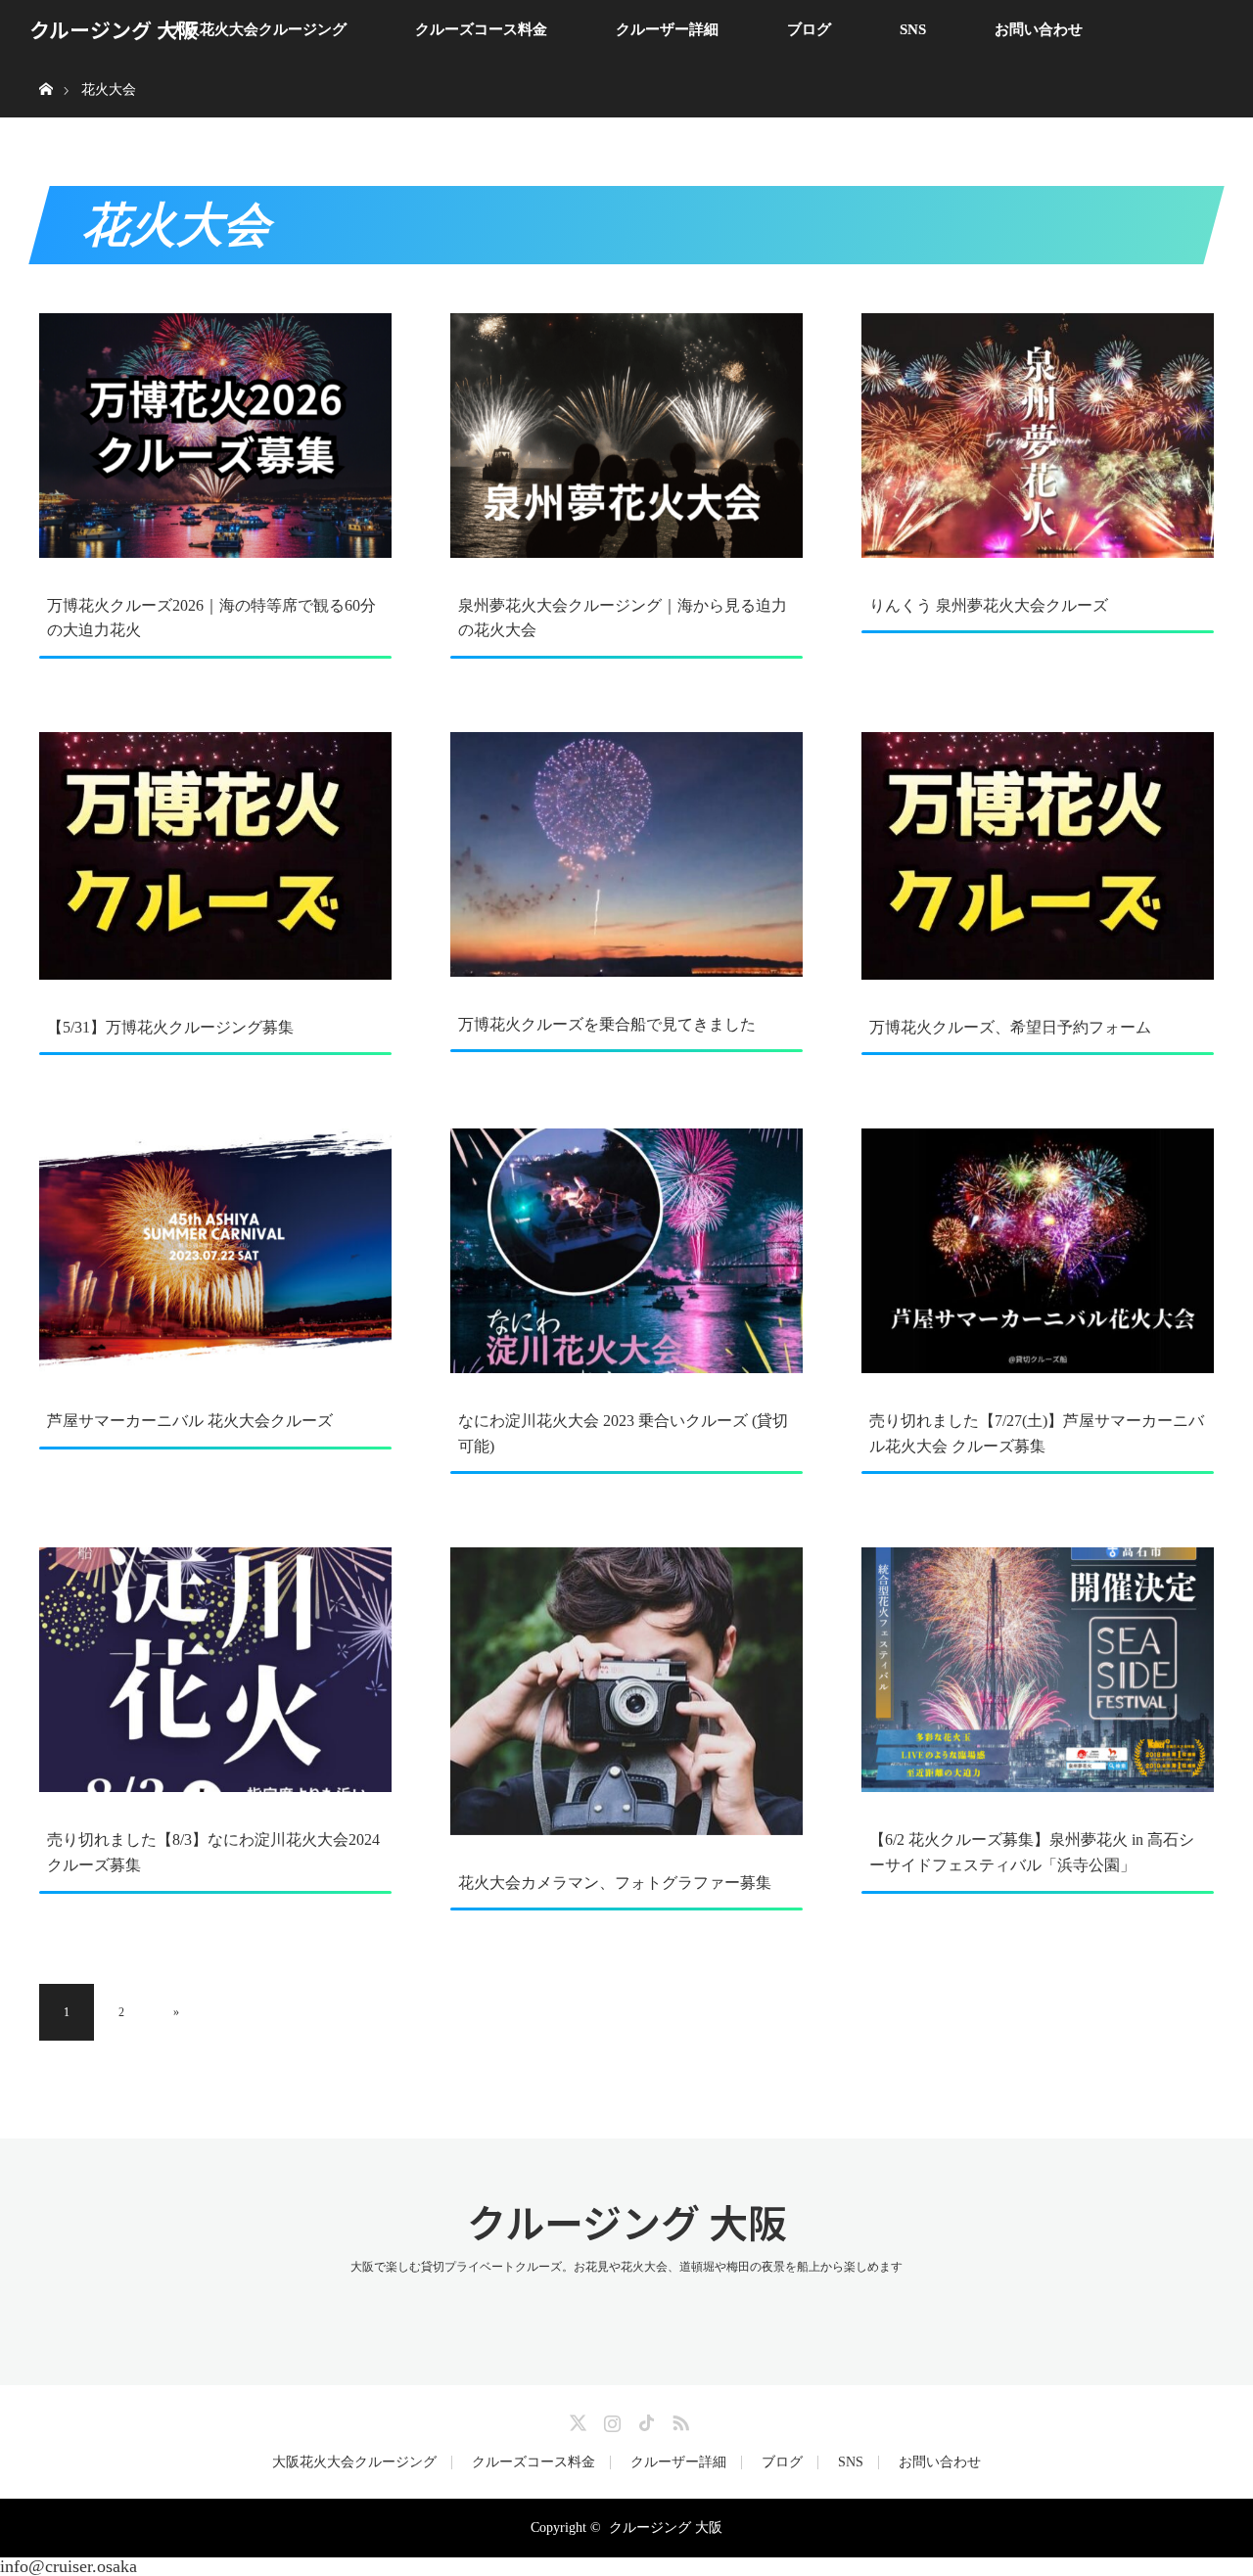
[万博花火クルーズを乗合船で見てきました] (626, 854)
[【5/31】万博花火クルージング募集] (215, 856)
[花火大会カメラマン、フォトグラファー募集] (626, 1691)
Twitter (576, 2419)
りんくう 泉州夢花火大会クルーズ (989, 605)
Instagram (610, 2419)
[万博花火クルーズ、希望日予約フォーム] (1038, 856)
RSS (678, 2419)
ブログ (809, 29)
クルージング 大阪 (114, 29)
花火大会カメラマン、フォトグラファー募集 (615, 1883)
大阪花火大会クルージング (258, 29)
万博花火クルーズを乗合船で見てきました (607, 1024)
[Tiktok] (644, 2419)
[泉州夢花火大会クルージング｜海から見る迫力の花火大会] (626, 436)
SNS (913, 29)
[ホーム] (46, 66)
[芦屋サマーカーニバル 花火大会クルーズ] (215, 1251)
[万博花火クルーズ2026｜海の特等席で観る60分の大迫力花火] (215, 436)
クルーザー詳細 (667, 29)
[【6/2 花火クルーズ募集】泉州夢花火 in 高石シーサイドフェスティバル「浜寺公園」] (1038, 1670)
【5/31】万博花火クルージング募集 (170, 1027)
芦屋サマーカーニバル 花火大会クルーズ (190, 1421)
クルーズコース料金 (481, 29)
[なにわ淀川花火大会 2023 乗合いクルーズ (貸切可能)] (626, 1251)
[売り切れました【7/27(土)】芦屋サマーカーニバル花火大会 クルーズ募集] (1038, 1251)
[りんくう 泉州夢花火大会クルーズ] (1038, 436)
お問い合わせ (1039, 29)
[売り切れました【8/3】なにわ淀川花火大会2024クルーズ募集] (215, 1670)
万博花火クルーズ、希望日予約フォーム (1010, 1027)
